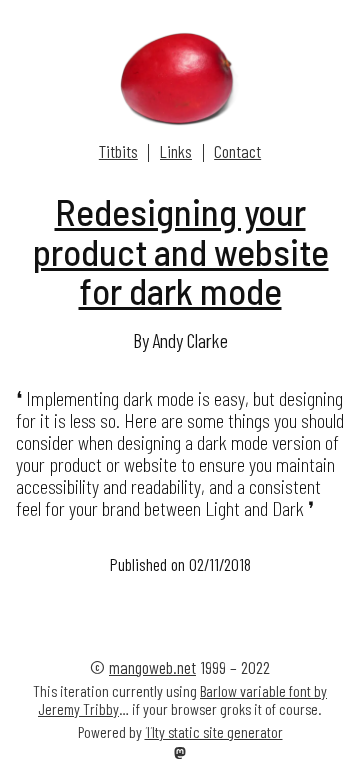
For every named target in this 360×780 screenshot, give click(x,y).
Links (176, 151)
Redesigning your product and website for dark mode (180, 251)
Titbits (118, 151)
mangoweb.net (152, 667)
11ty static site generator (214, 731)
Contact (237, 151)
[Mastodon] (180, 754)
